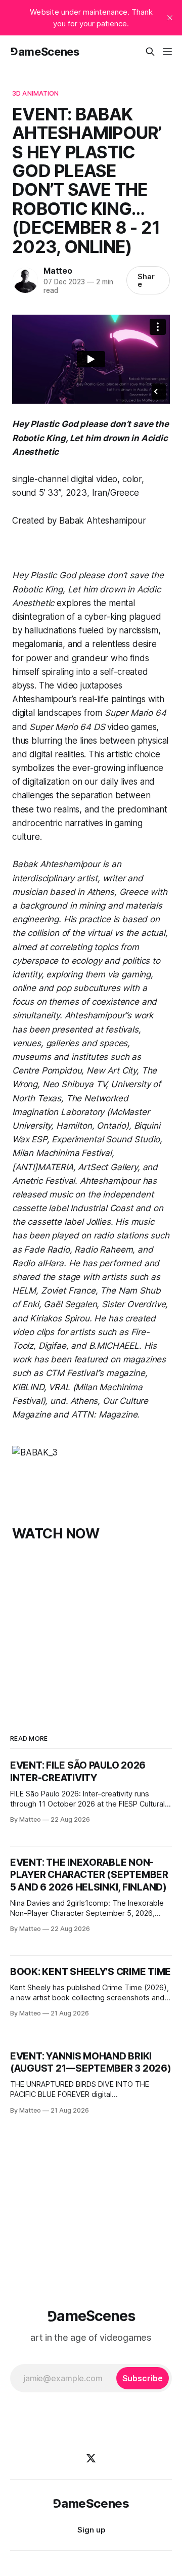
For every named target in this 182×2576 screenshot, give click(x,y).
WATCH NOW (56, 1534)
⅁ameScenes (45, 52)
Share (146, 280)
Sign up (91, 2530)
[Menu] (167, 52)
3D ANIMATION (36, 93)
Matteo (58, 271)
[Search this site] (150, 52)
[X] (91, 2458)
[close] (170, 18)
